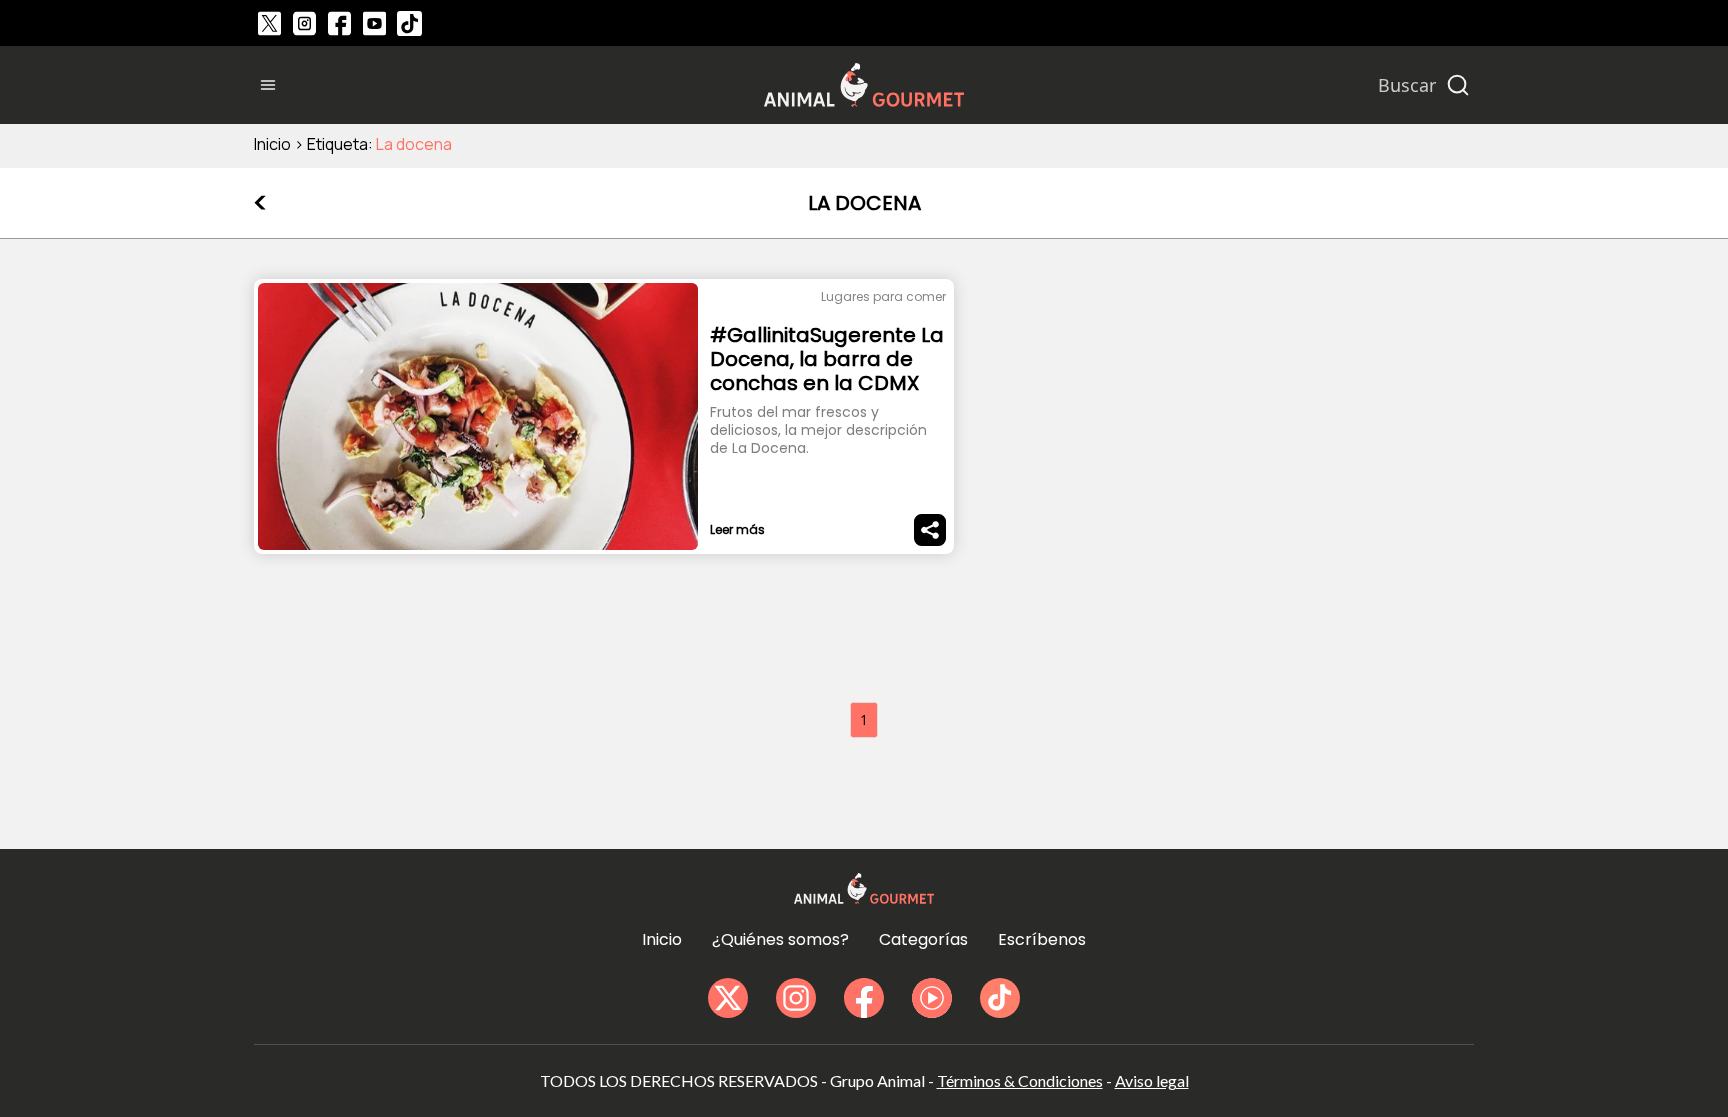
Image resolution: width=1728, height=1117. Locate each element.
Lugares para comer (883, 296)
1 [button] (864, 719)
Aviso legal (1152, 1080)
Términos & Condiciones (1020, 1080)
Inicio (272, 144)
